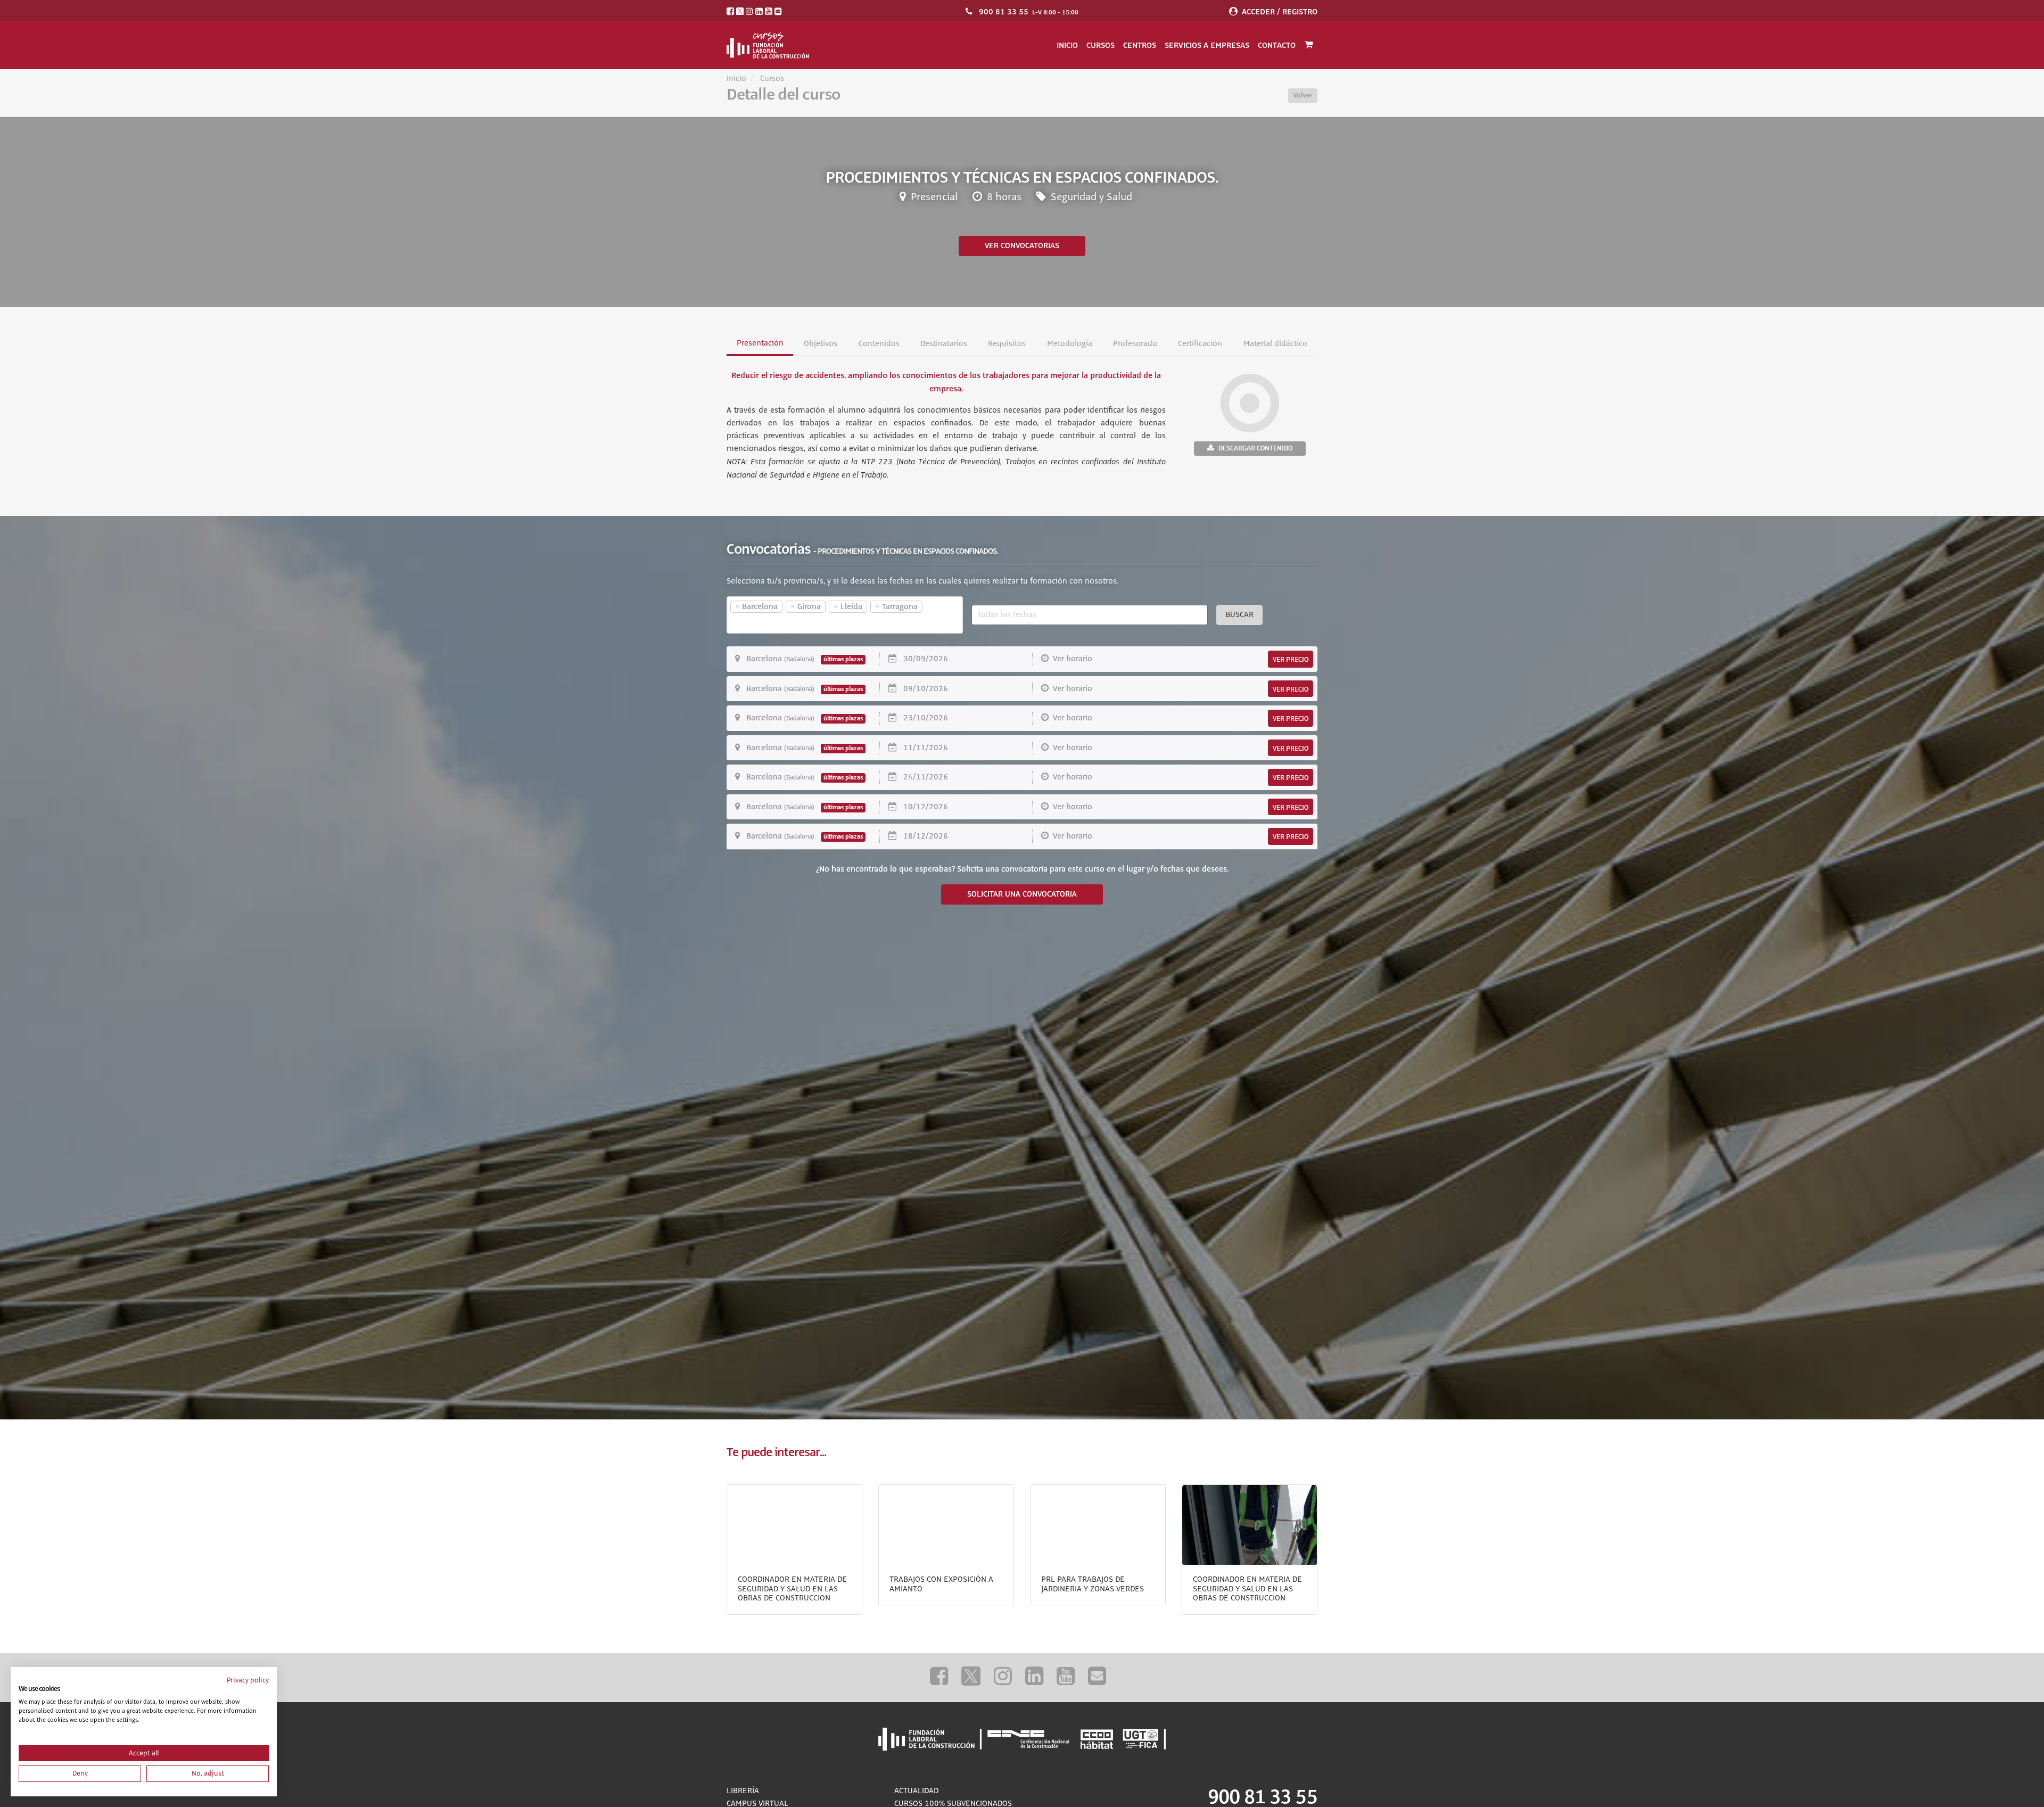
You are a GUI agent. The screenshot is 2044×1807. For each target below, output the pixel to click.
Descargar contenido (1255, 448)
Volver (1303, 95)
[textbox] (748, 623)
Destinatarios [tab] (944, 344)
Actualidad (916, 1791)
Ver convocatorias (1022, 246)
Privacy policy (248, 1680)
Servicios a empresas (1207, 45)
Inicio (1067, 45)
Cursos (1101, 45)
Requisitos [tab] (1007, 344)
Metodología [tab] (1069, 344)
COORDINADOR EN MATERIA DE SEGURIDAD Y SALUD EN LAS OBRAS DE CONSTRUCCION (792, 1589)
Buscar (1239, 615)
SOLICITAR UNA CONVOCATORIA (1022, 894)
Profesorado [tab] (1135, 344)
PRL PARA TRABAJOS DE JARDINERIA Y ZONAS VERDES (1093, 1584)
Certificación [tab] (1200, 344)
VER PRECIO (1291, 660)
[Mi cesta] (1309, 45)
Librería (743, 1791)
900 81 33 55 (1004, 12)
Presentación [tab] (760, 343)
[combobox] (845, 615)
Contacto (1277, 45)
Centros (1140, 45)
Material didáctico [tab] (1275, 344)
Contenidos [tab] (879, 344)
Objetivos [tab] (821, 344)
